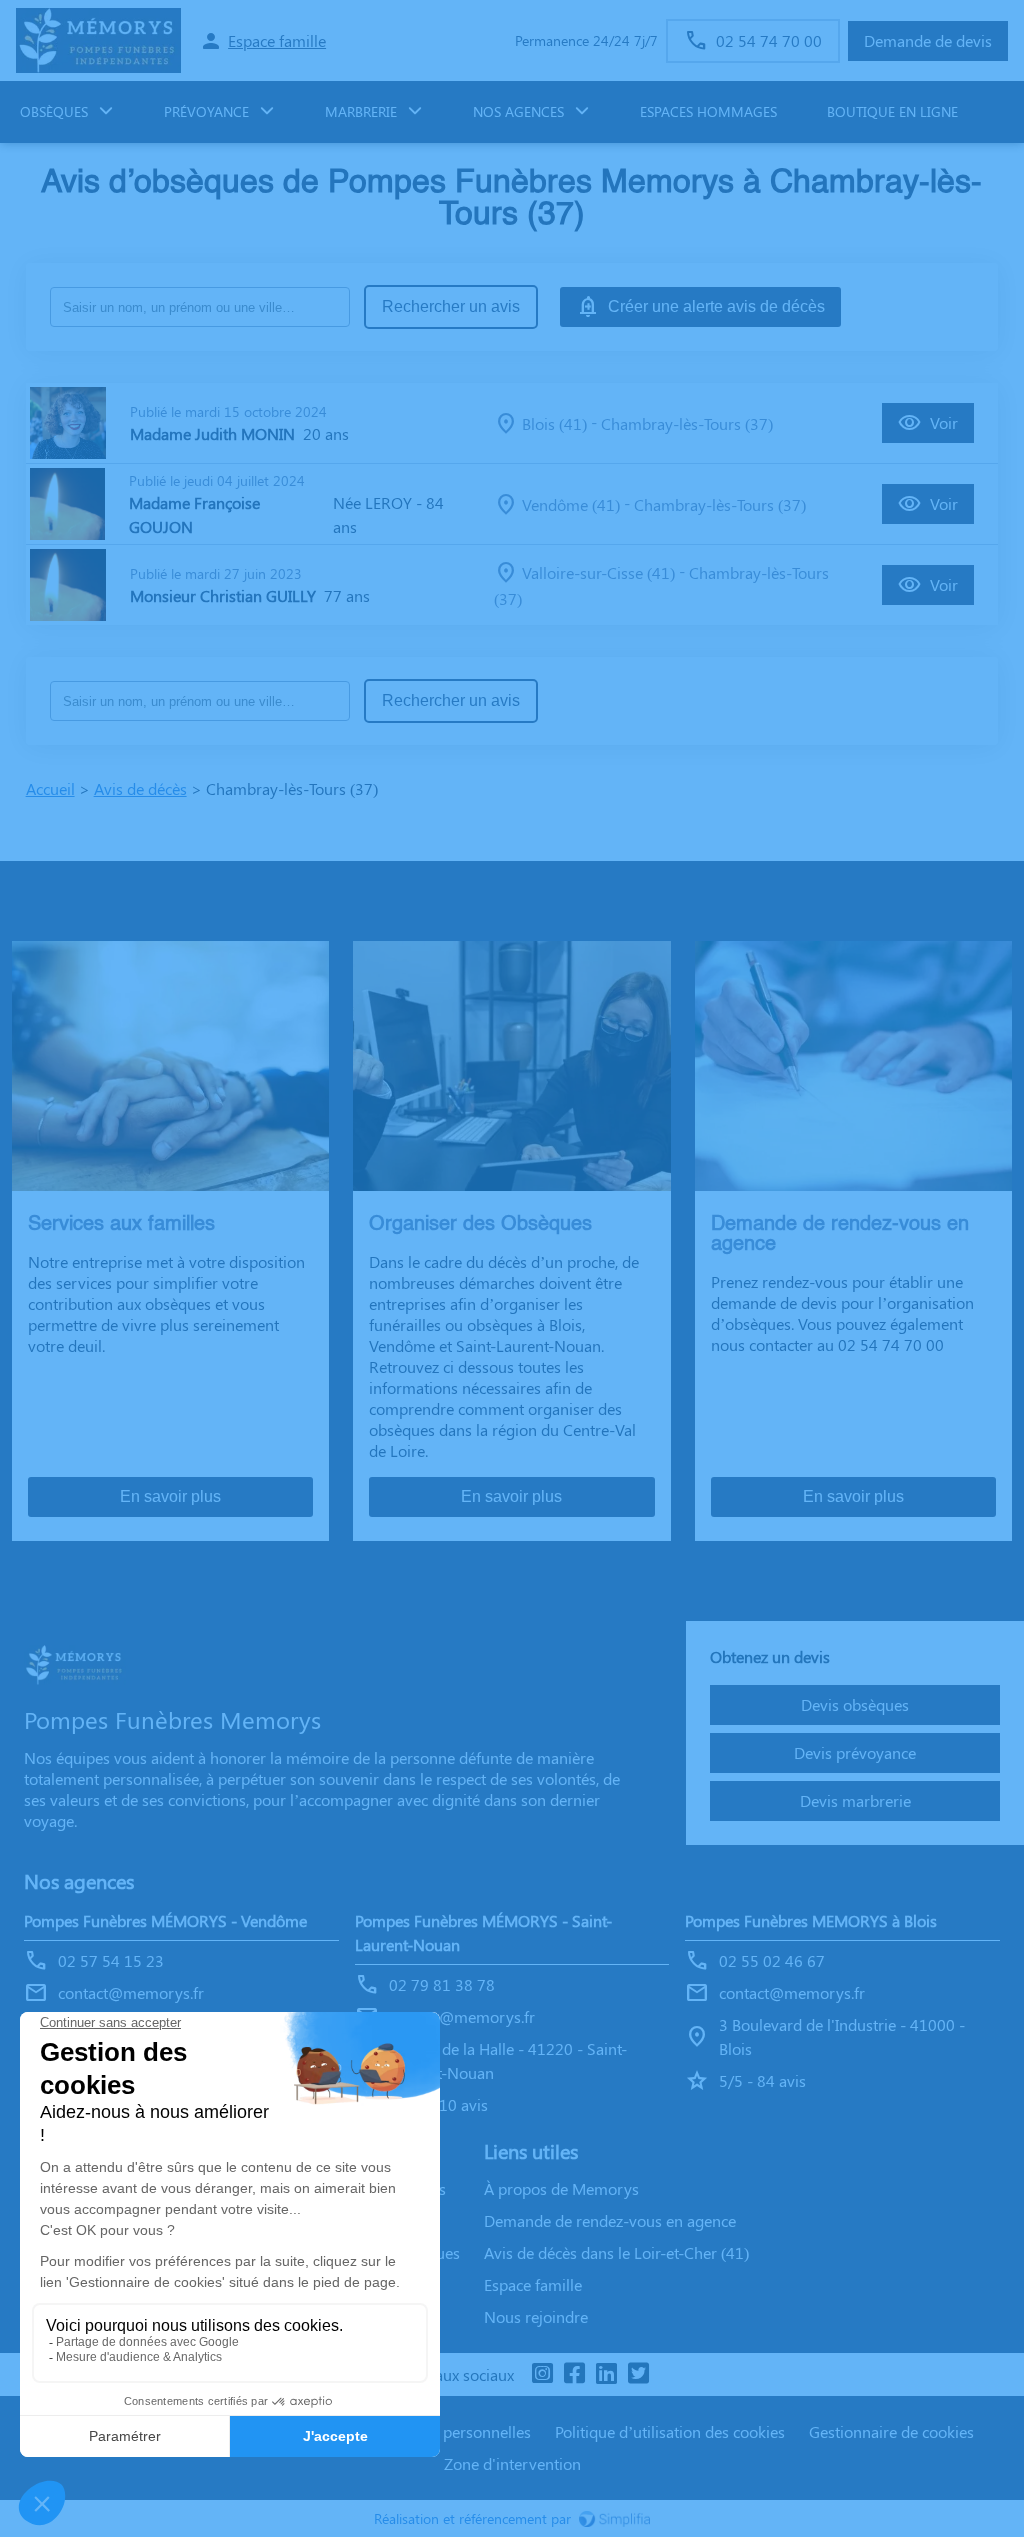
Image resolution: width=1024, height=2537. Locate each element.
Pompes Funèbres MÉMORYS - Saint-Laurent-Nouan (483, 1932)
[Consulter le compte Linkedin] (606, 2374)
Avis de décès (140, 788)
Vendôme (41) (571, 504)
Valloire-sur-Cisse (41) (598, 572)
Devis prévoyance (855, 1752)
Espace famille (533, 2284)
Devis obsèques (855, 1704)
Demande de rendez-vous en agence (610, 2220)
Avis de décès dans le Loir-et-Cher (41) (616, 2252)
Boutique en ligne (892, 111)
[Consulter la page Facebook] (574, 2374)
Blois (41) (554, 423)
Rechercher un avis (451, 306)
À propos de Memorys (561, 2188)
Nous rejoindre (536, 2316)
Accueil (50, 788)
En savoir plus (170, 1496)
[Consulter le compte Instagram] (542, 2374)
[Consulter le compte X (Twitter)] (638, 2374)
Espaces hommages (708, 111)
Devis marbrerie (855, 1800)
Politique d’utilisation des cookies (670, 2431)
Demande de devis (928, 40)
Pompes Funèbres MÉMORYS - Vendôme (165, 1920)
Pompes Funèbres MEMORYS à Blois (811, 1920)
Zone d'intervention (512, 2463)
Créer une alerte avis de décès (716, 306)
